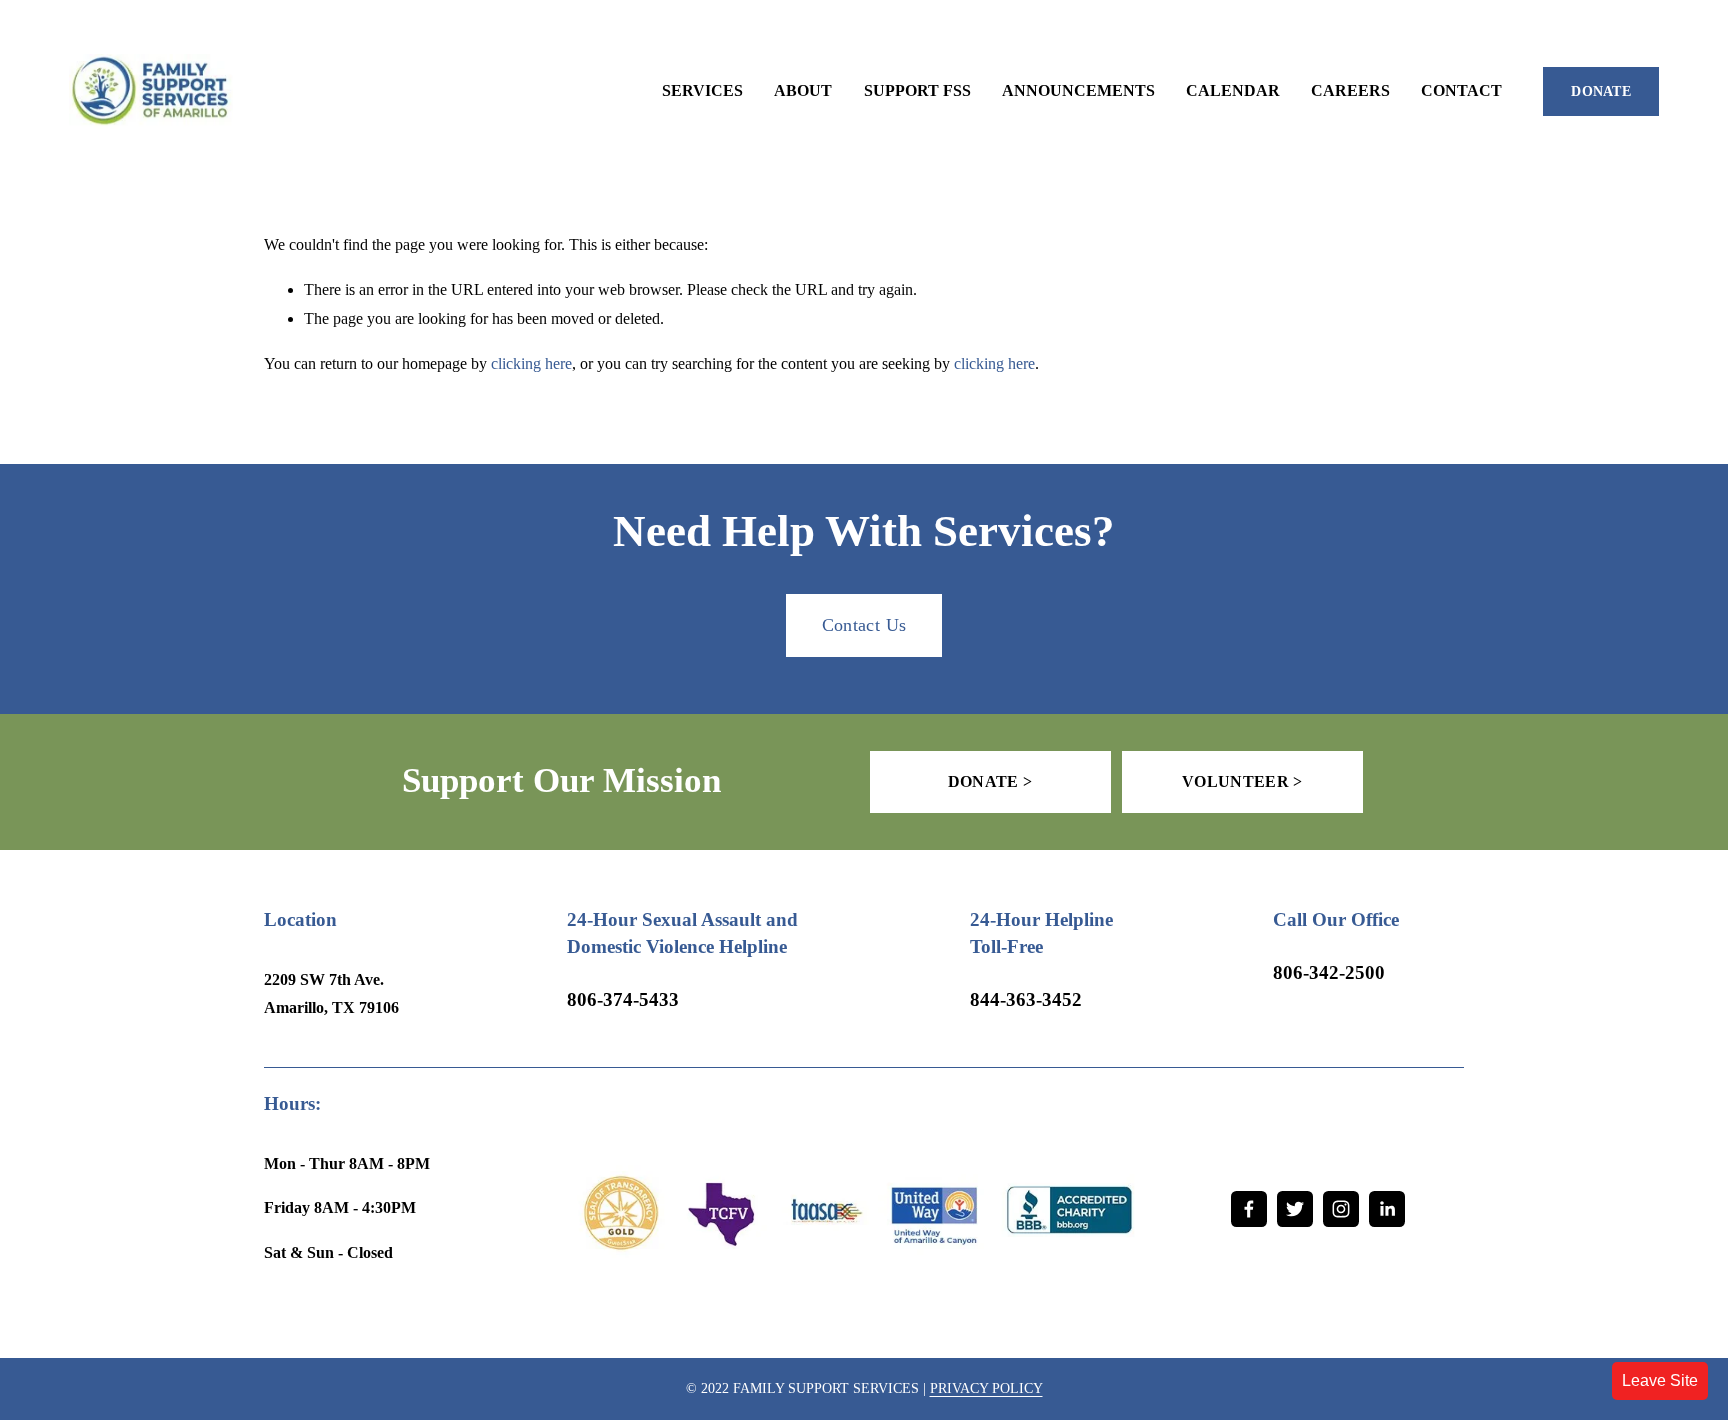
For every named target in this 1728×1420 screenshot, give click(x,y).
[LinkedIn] (1387, 1209)
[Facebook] (1249, 1209)
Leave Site (1660, 1380)
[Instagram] (1341, 1209)
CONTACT (1461, 90)
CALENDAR (1233, 90)
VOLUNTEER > (1242, 781)
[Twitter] (1295, 1209)
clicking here (531, 363)
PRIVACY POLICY (986, 1388)
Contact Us (864, 625)
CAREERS (1350, 90)
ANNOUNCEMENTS (1078, 90)
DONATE (1601, 91)
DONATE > (990, 781)
